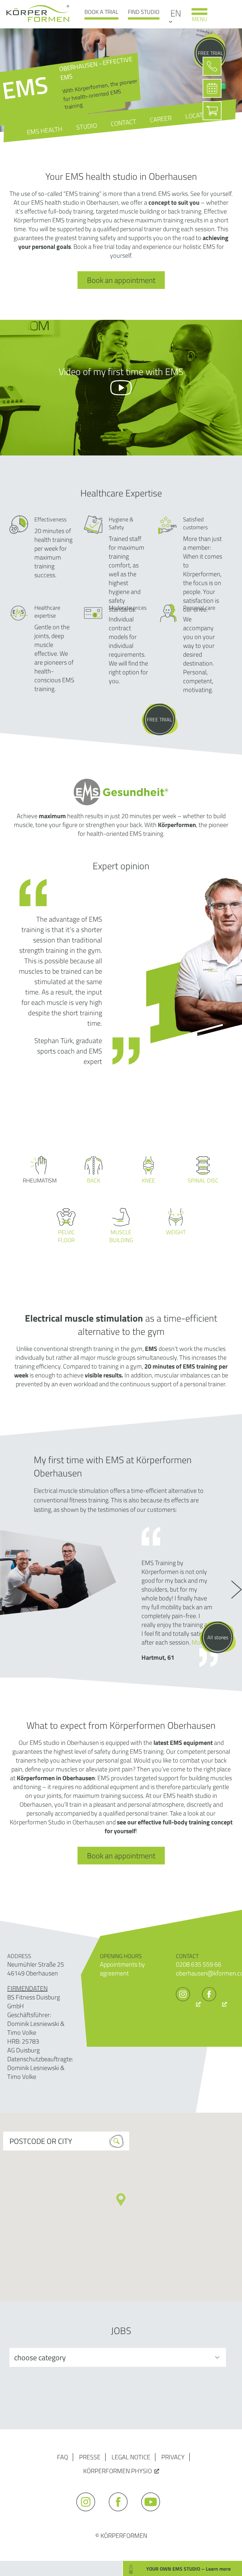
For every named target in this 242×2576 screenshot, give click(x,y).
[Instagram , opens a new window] (188, 2004)
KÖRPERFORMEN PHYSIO (118, 2471)
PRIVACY (173, 2457)
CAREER (161, 119)
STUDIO (86, 126)
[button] (121, 2200)
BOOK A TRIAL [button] (101, 12)
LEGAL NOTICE (131, 2457)
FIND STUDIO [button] (144, 12)
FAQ (63, 2457)
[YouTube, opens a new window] (154, 2514)
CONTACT (124, 123)
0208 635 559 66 (199, 1964)
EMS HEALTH (45, 130)
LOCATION (199, 115)
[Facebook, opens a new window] (214, 2004)
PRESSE (90, 2457)
